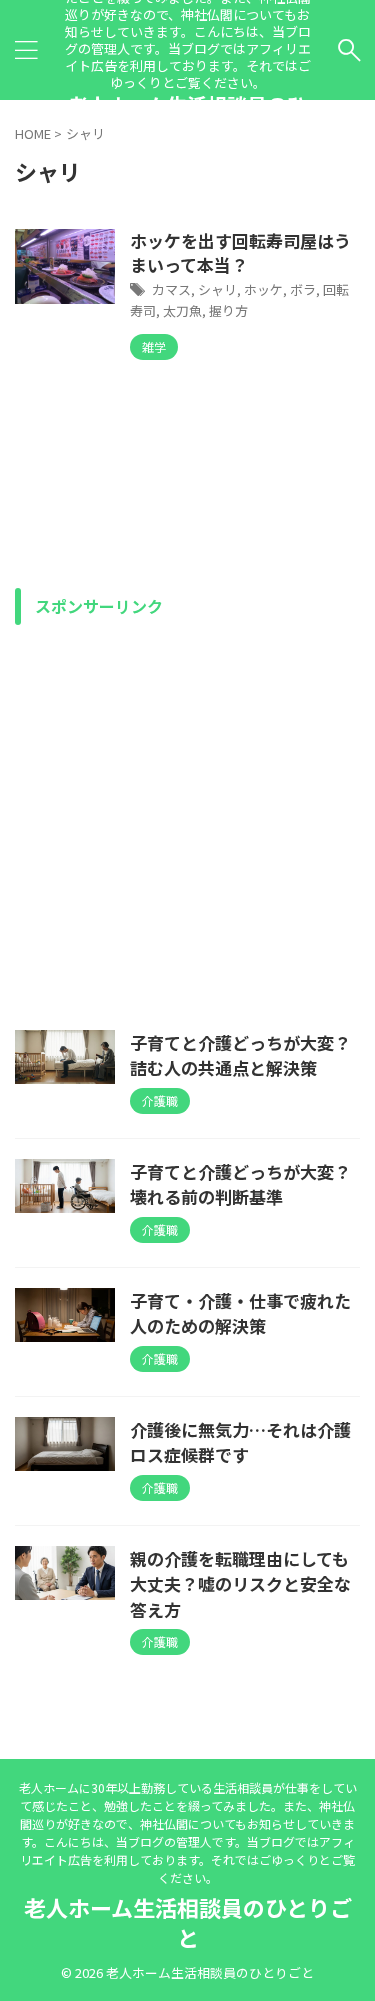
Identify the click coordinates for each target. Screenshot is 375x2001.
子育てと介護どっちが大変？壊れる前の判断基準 (240, 1184)
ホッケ (263, 289)
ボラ (303, 289)
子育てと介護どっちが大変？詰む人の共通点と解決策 (240, 1055)
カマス (171, 289)
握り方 (228, 310)
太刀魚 (182, 310)
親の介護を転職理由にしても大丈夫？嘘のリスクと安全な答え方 (240, 1584)
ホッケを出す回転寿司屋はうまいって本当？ (240, 252)
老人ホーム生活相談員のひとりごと (188, 1922)
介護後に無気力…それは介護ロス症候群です (240, 1442)
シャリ (217, 289)
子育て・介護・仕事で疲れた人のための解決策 (240, 1313)
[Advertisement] (187, 822)
